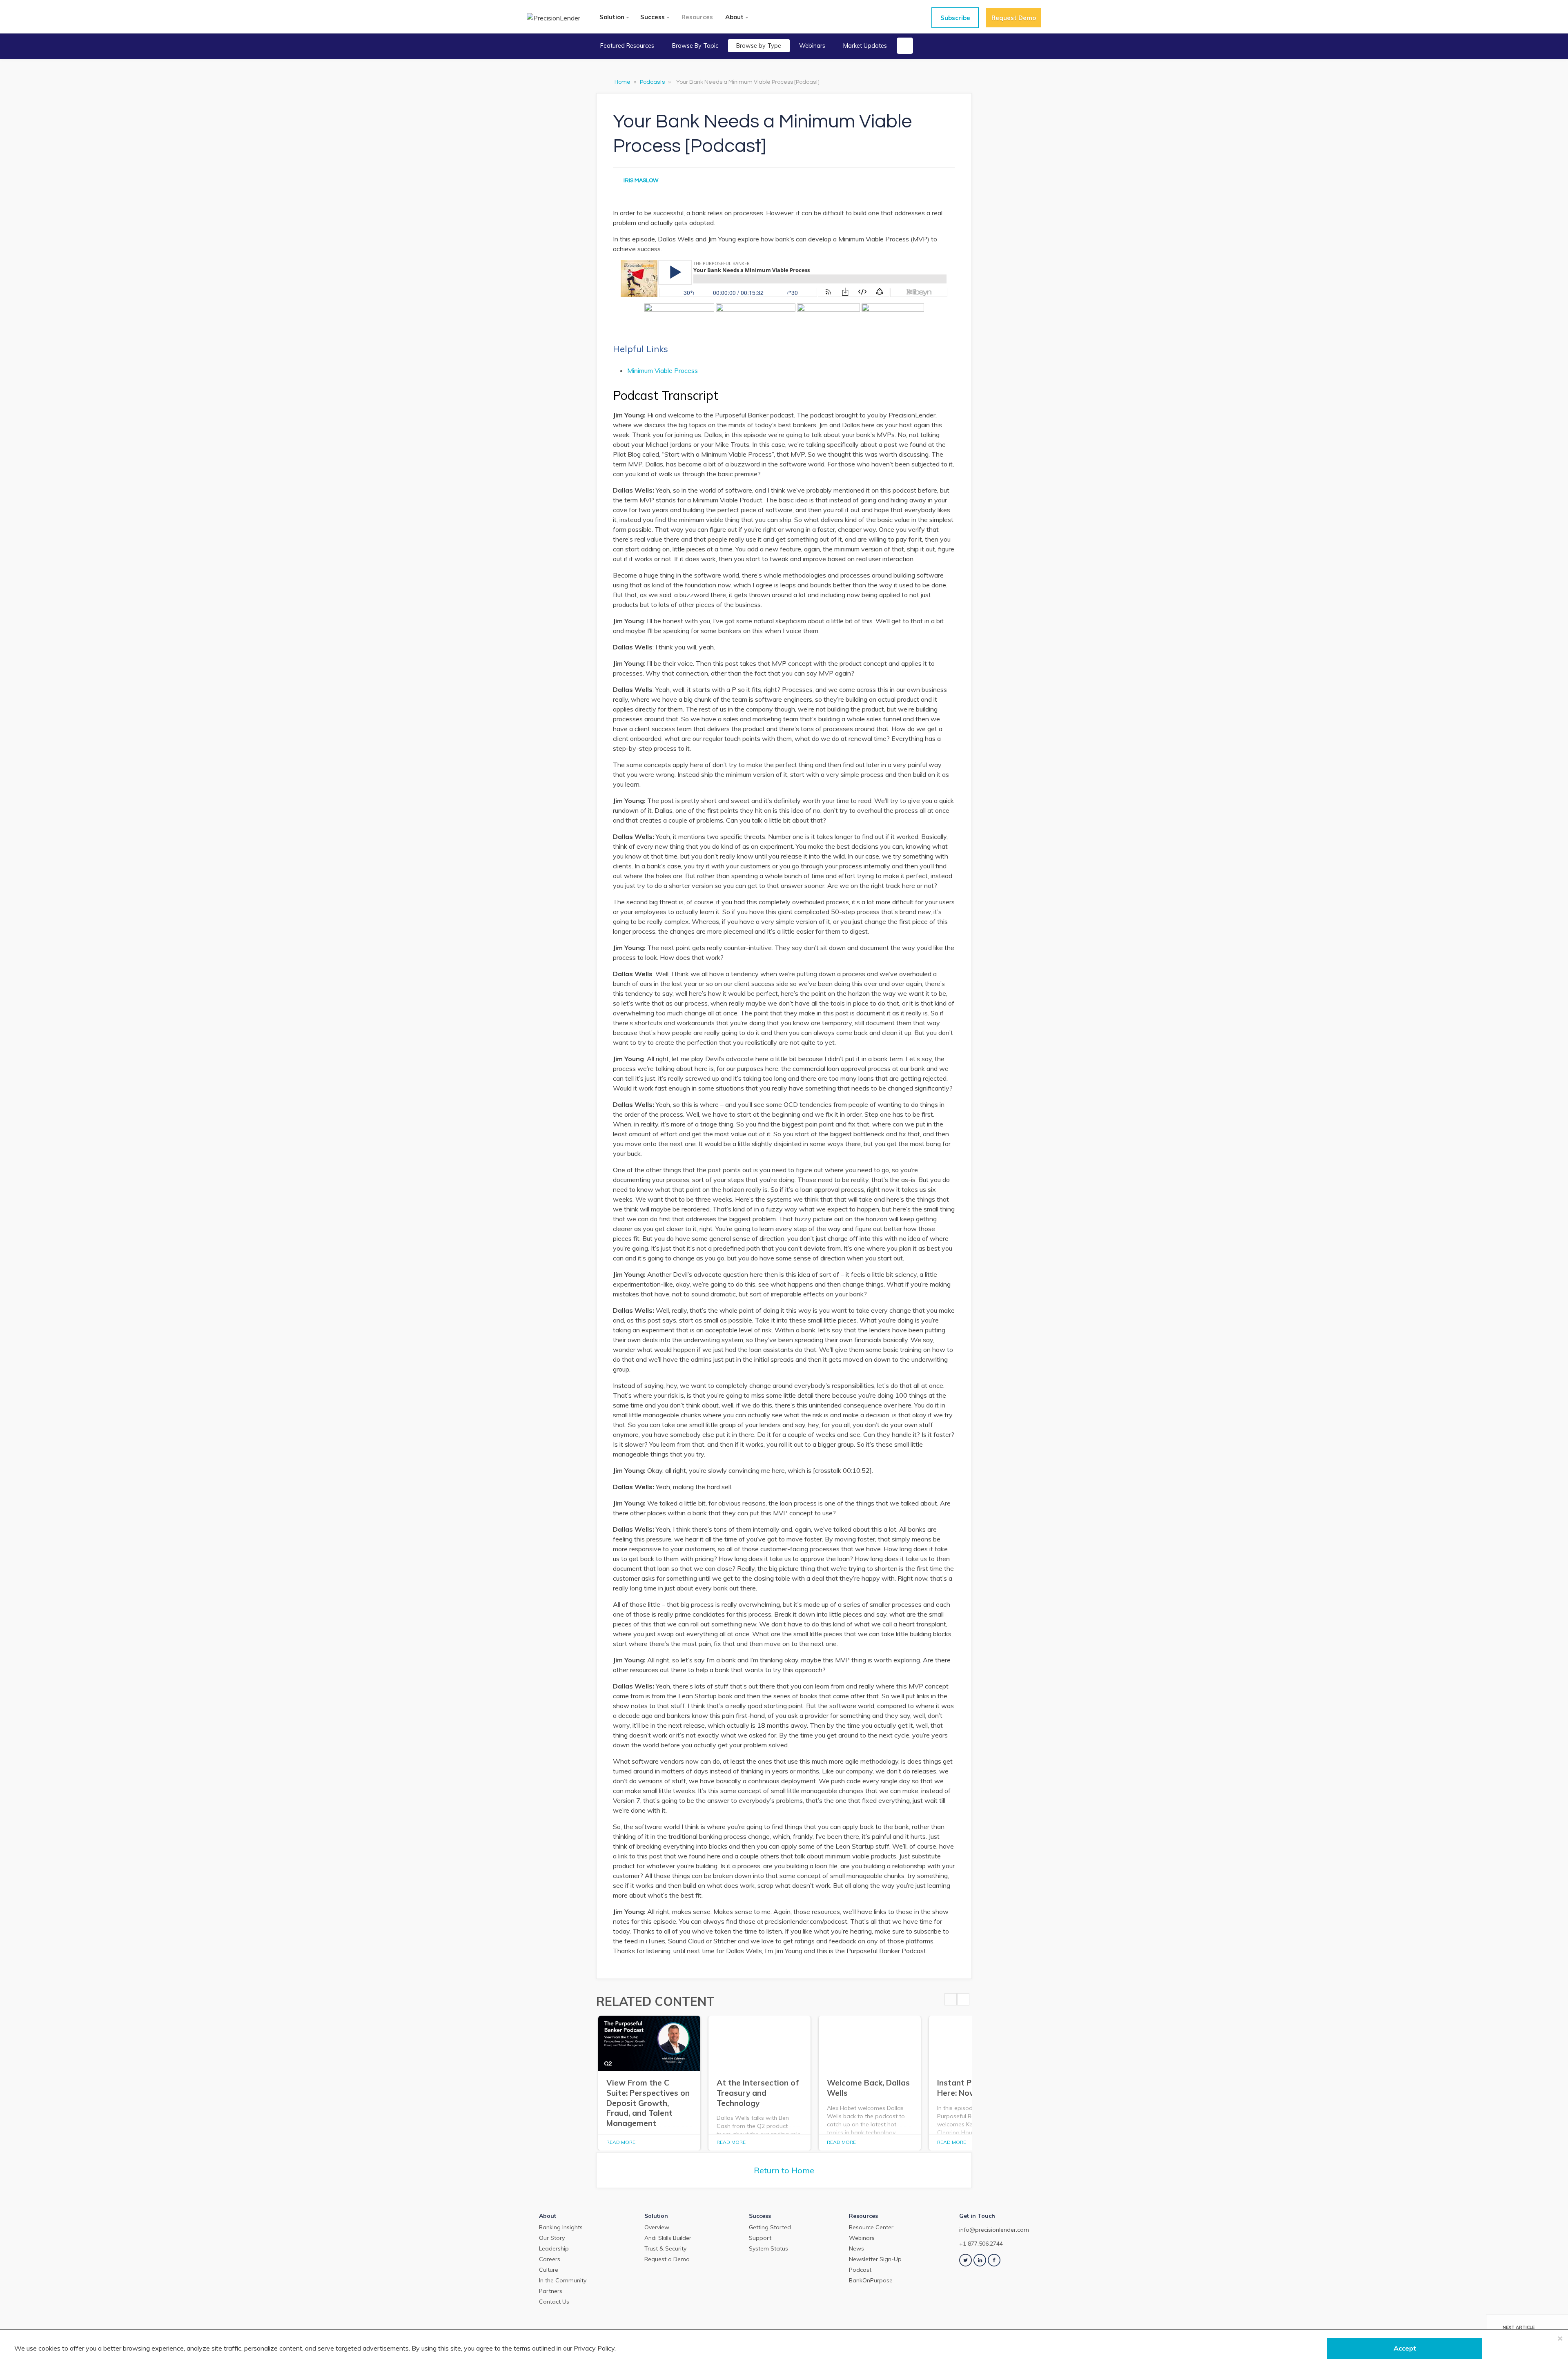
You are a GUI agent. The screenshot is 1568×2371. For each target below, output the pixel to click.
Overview (657, 2227)
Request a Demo (667, 2259)
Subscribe (955, 18)
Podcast (860, 2270)
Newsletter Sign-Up (875, 2259)
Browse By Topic (695, 46)
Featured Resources (627, 46)
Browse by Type (759, 46)
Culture (549, 2270)
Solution (612, 17)
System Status (768, 2248)
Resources (697, 17)
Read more (621, 2142)
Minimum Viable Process (663, 370)
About (734, 17)
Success (653, 17)
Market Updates (865, 46)
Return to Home (784, 2170)
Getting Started (770, 2227)
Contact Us (554, 2302)
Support (760, 2238)
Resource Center (871, 2227)
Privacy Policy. (595, 2348)
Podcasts (653, 82)
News (856, 2248)
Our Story (552, 2238)
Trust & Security (665, 2248)
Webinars (812, 46)
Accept (1405, 2348)
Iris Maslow (641, 181)
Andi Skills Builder (668, 2238)
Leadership (554, 2248)
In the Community (563, 2280)
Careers (550, 2259)
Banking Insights (561, 2227)
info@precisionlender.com (994, 2230)
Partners (551, 2291)
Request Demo (1014, 18)
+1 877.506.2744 (981, 2244)
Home (623, 82)
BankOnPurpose (871, 2280)
